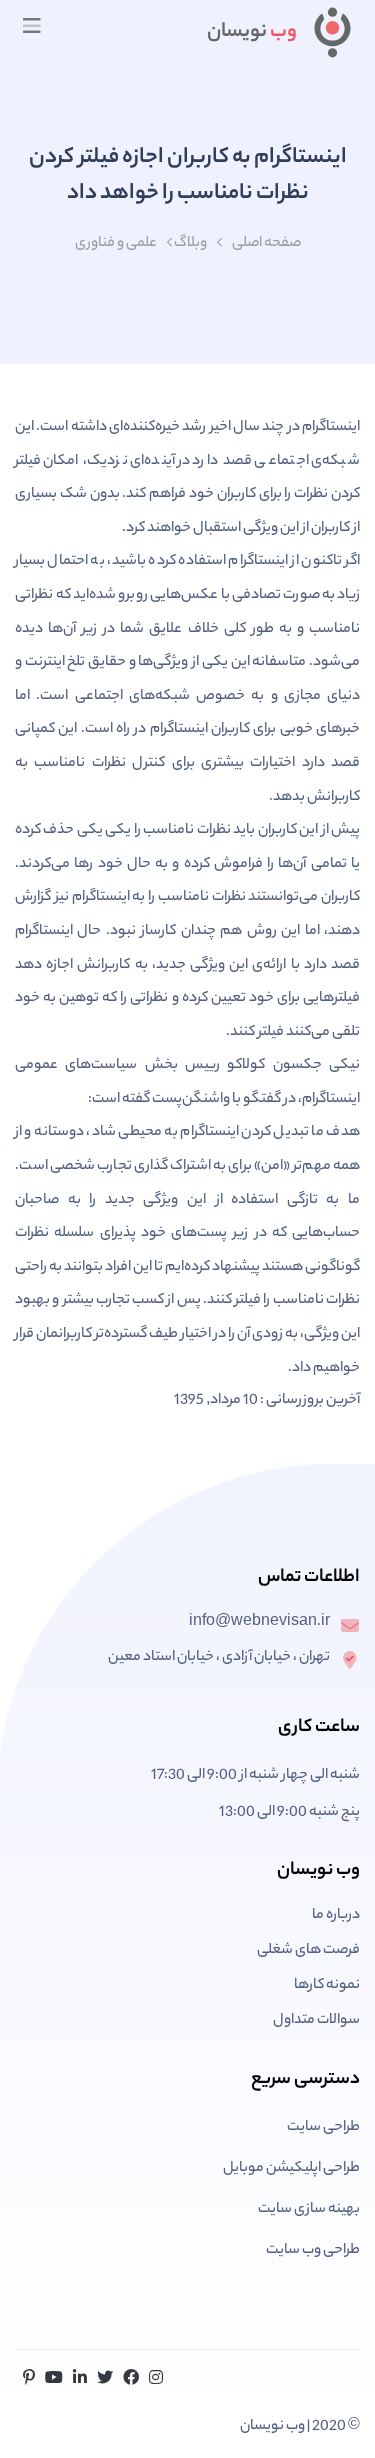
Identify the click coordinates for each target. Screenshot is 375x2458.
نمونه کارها (327, 1986)
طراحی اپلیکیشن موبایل (291, 2169)
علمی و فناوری (116, 244)
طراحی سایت (323, 2128)
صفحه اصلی (266, 244)
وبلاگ (190, 244)
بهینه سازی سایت (309, 2210)
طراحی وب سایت (313, 2251)
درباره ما (336, 1916)
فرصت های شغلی (308, 1951)
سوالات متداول (316, 2021)
